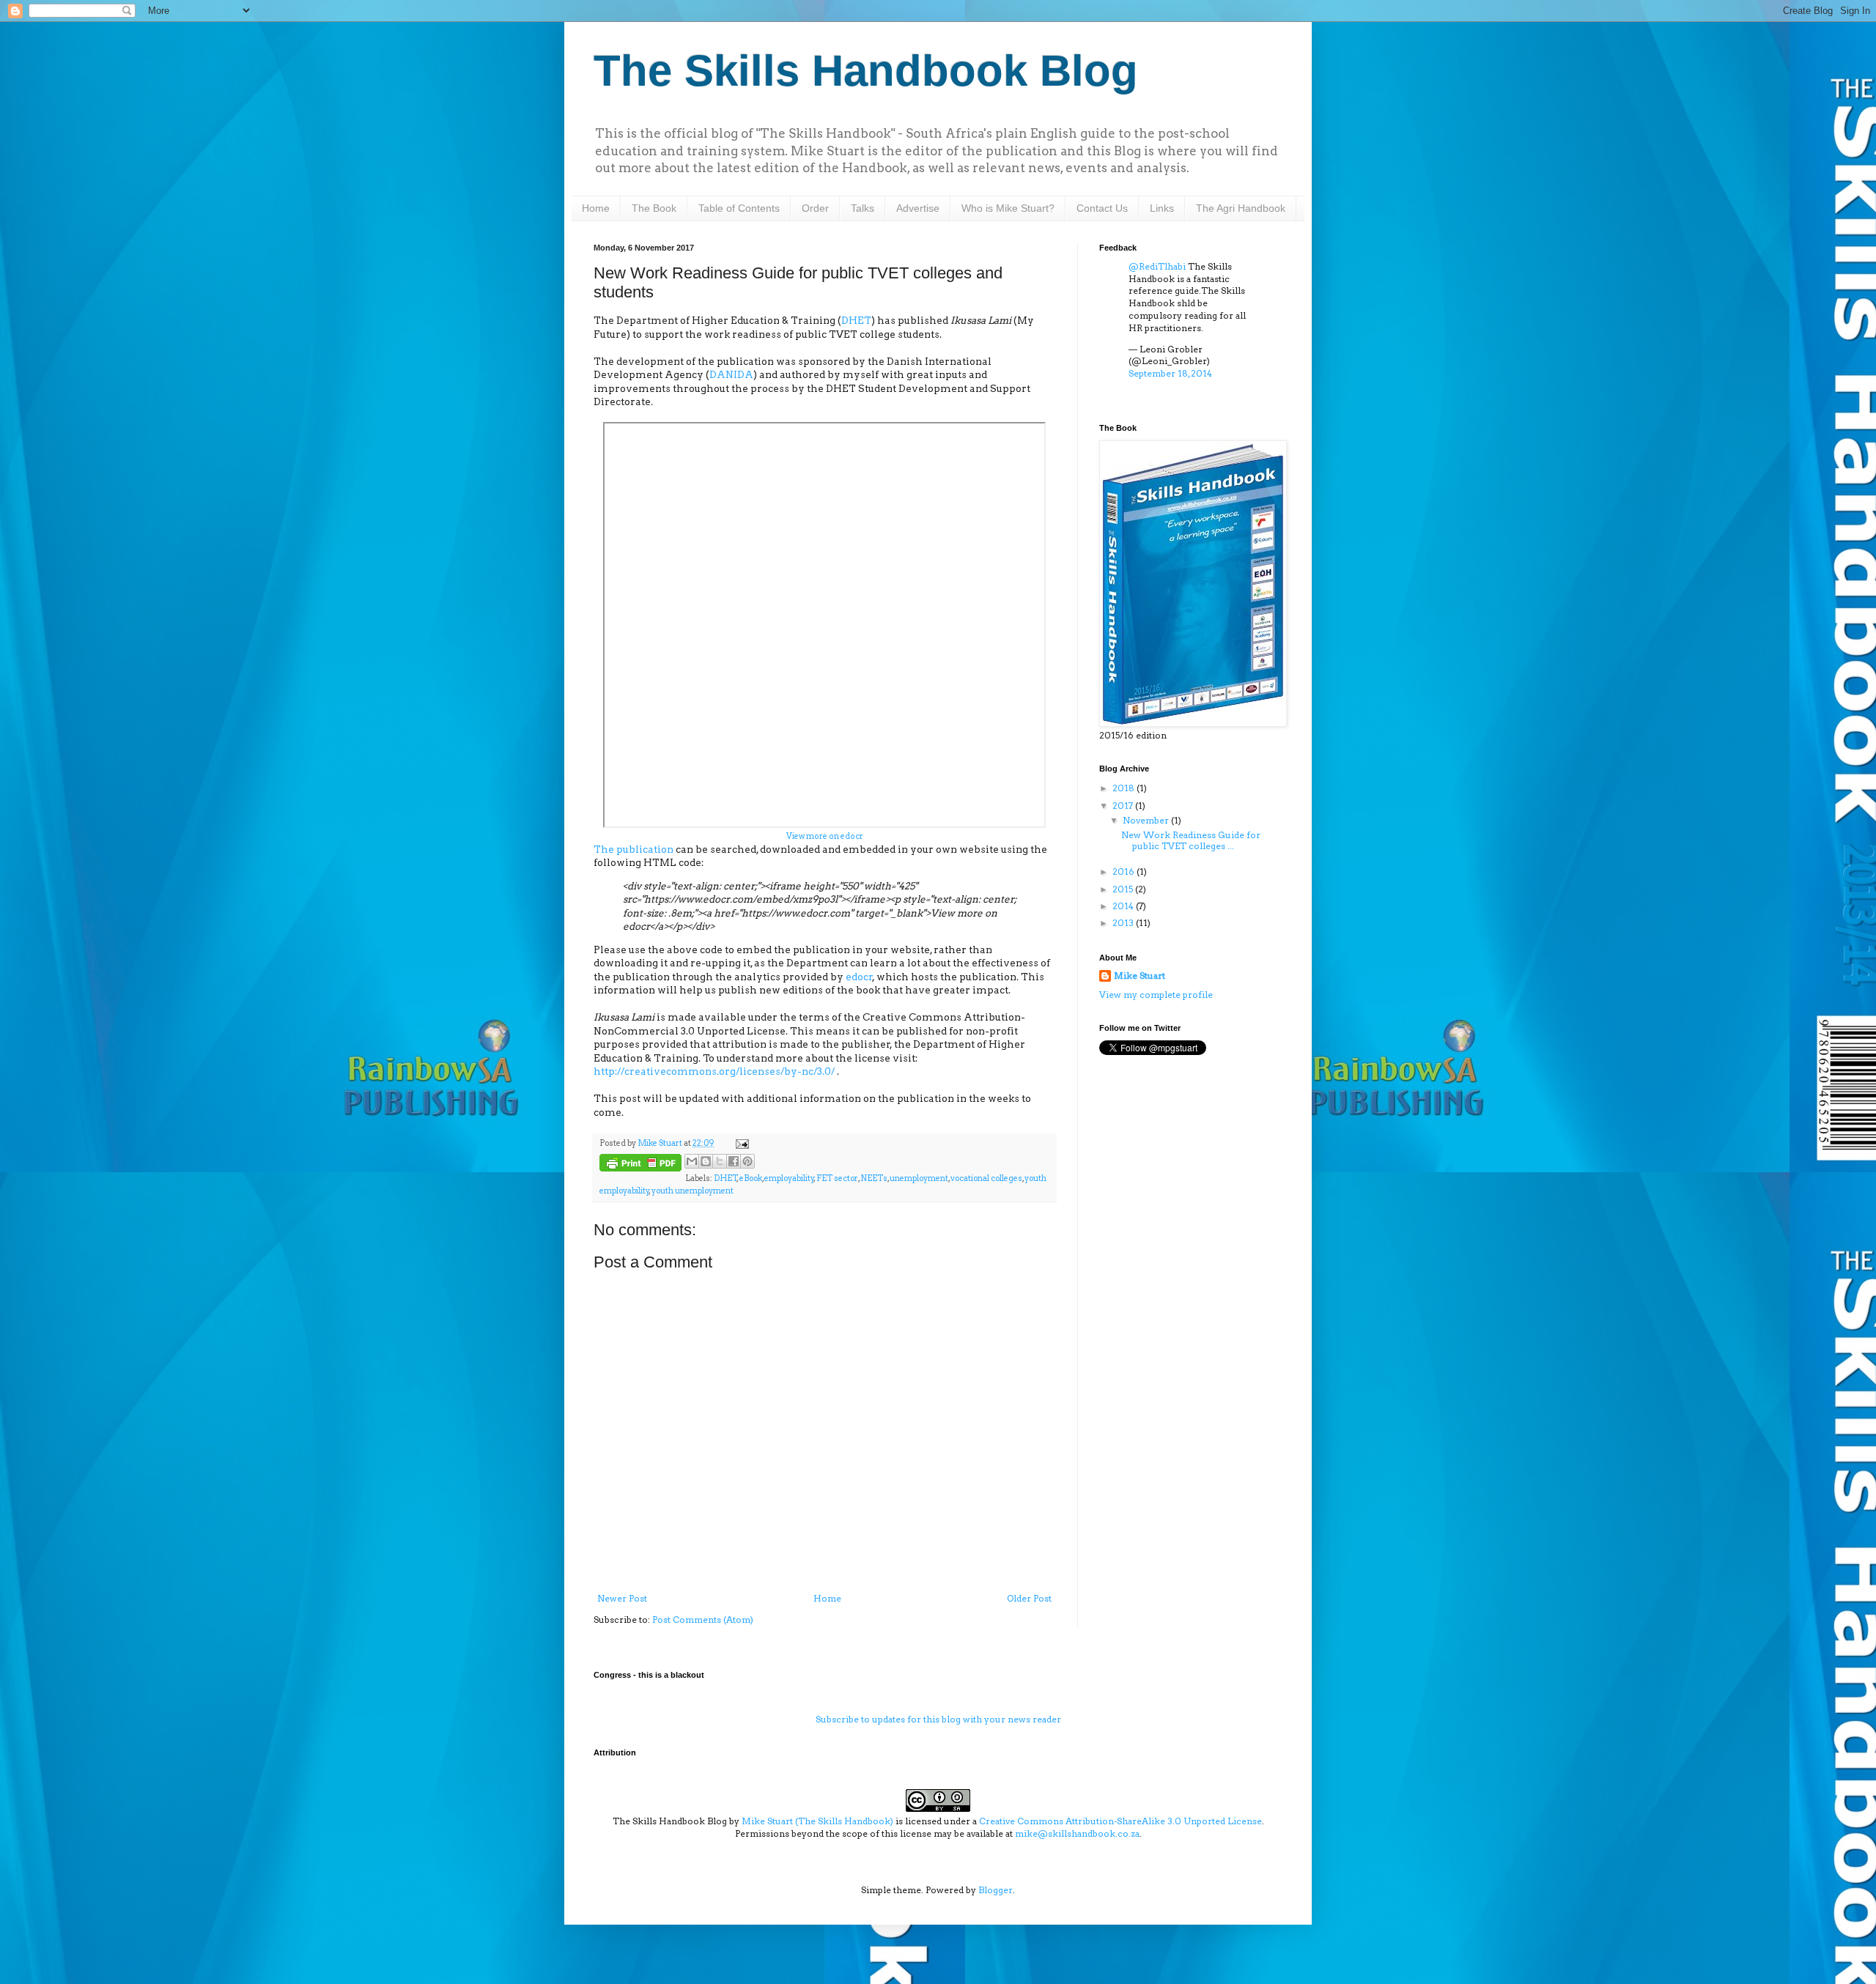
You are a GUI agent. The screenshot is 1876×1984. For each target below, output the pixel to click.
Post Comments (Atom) (703, 1620)
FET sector (837, 1178)
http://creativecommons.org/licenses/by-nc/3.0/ (715, 1071)
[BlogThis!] (706, 1161)
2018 (1125, 788)
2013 (1124, 923)
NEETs (874, 1178)
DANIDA (731, 374)
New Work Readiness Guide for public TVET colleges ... (1191, 840)
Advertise (918, 208)
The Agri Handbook (1241, 208)
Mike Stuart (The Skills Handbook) (817, 1821)
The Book (654, 208)
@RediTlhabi (1157, 266)
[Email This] (692, 1161)
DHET (856, 320)
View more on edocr (825, 836)
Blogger (996, 1890)
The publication (634, 849)
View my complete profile (1156, 995)
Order (815, 208)
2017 (1124, 806)
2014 (1124, 906)
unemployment (919, 1178)
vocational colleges (986, 1178)
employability (789, 1178)
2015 (1124, 889)
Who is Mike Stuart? (1008, 208)
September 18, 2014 (1170, 373)
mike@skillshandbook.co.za (1077, 1833)
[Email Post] (741, 1143)
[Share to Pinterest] (747, 1161)
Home (596, 208)
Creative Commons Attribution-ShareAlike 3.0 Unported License (1120, 1821)
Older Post (1029, 1598)
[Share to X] (720, 1161)
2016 (1125, 871)
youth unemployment (693, 1191)
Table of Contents (739, 208)
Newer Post (622, 1598)
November (1147, 820)
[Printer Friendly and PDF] (640, 1165)
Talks (863, 208)
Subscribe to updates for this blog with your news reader (938, 1719)
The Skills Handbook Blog (866, 71)
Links (1162, 208)
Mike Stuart (1140, 976)
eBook (751, 1178)
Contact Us (1102, 208)
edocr (859, 977)
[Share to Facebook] (734, 1161)
